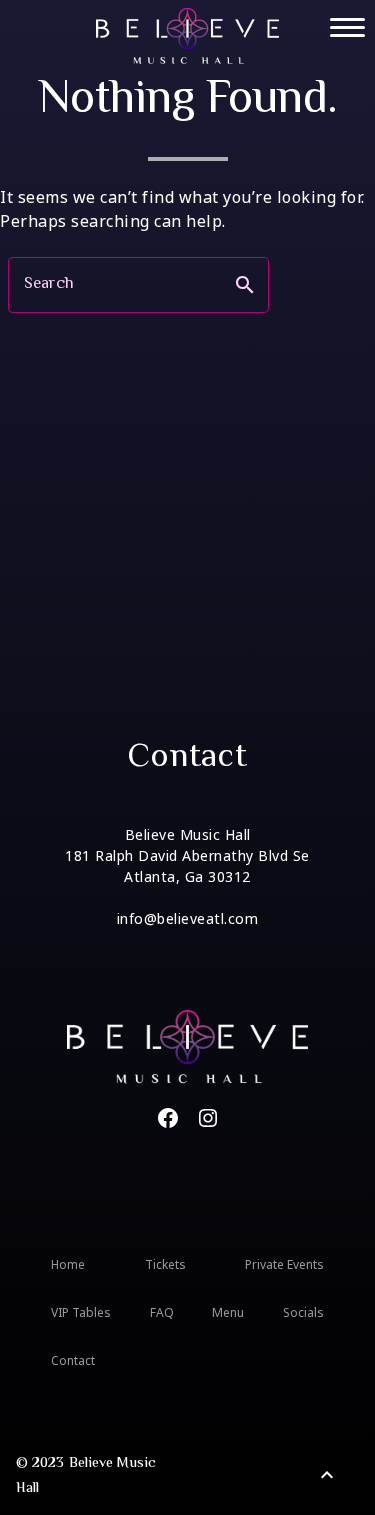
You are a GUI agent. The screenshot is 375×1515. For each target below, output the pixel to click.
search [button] (245, 285)
